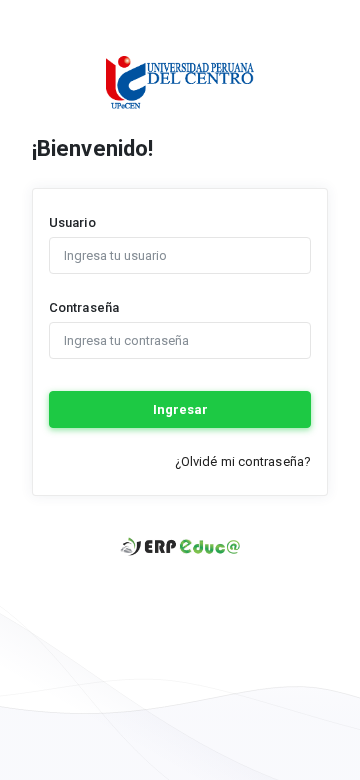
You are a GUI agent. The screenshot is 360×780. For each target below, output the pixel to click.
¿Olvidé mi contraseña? (243, 461)
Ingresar (180, 409)
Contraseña (84, 307)
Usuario (72, 222)
